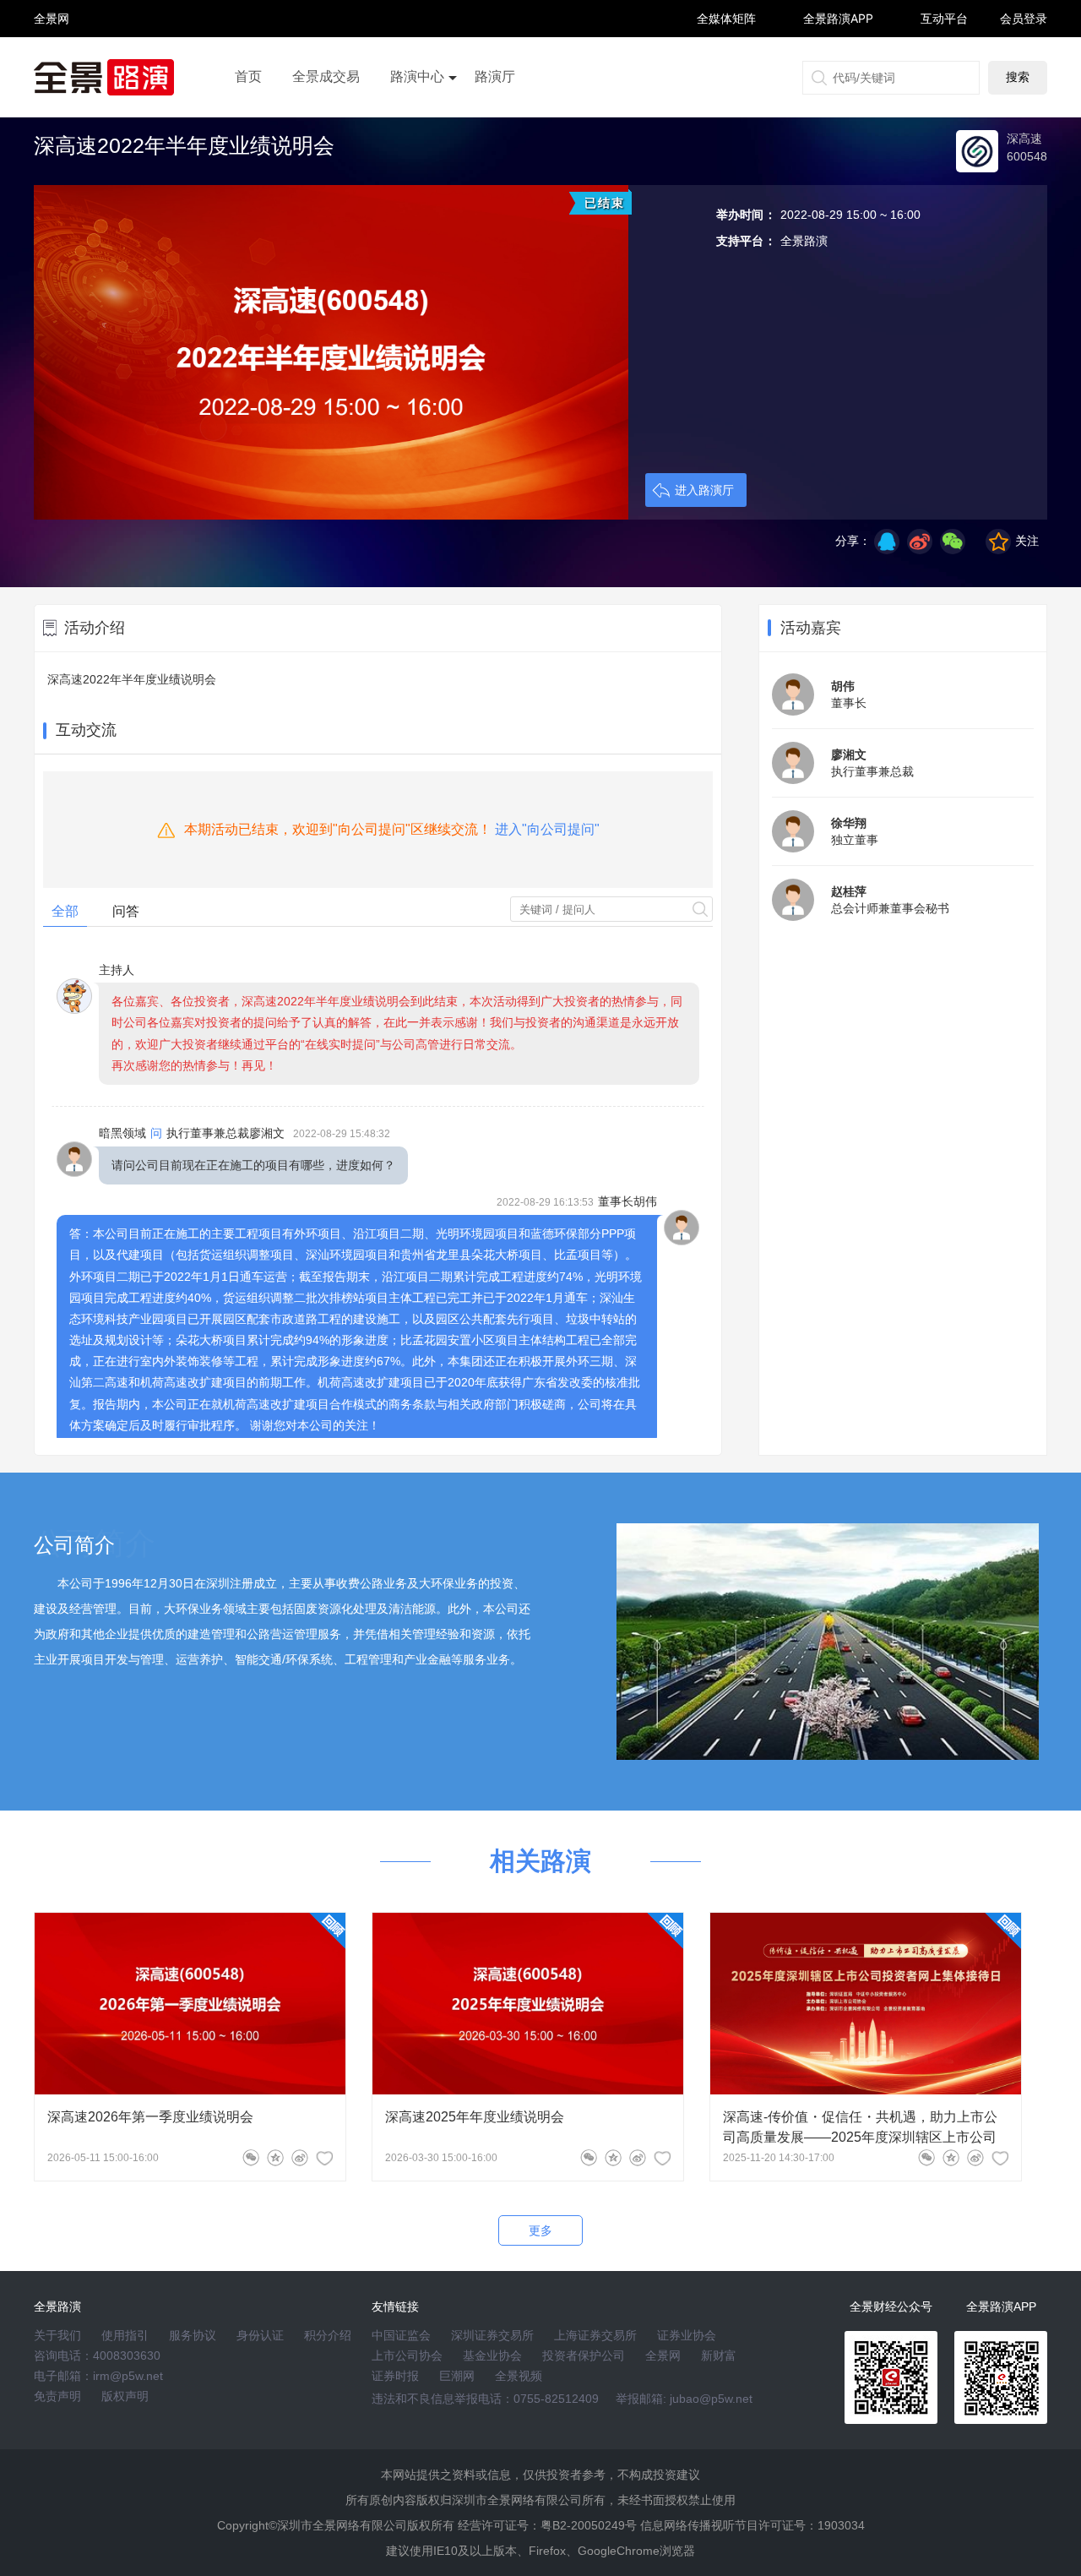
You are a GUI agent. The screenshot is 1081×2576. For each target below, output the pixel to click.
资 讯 (52, 26)
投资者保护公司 (584, 2355)
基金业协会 (492, 2355)
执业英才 (52, 18)
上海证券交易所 (595, 2335)
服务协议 (193, 2335)
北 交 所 (52, 48)
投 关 (52, 41)
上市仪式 (417, 124)
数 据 (52, 55)
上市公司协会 (407, 2355)
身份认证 (260, 2335)
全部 (65, 911)
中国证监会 (401, 2335)
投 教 (52, 63)
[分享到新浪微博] (920, 542)
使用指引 (125, 2335)
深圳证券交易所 (492, 2335)
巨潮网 (457, 2376)
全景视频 (519, 2376)
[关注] (324, 2158)
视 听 (52, 11)
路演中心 (417, 76)
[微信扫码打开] (953, 542)
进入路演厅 (704, 490)
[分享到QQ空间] (887, 542)
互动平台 (944, 18)
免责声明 (57, 2396)
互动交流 (86, 730)
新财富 (719, 2355)
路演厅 (495, 76)
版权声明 (125, 2396)
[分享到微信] (251, 2158)
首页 (248, 76)
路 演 (52, 33)
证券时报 (395, 2376)
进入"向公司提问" (547, 829)
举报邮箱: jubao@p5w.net (684, 2399)
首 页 (52, 4)
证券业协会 (687, 2335)
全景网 (663, 2355)
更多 (540, 2230)
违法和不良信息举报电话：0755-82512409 (485, 2399)
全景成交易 (326, 76)
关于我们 (57, 2335)
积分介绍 (328, 2335)
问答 (126, 911)
